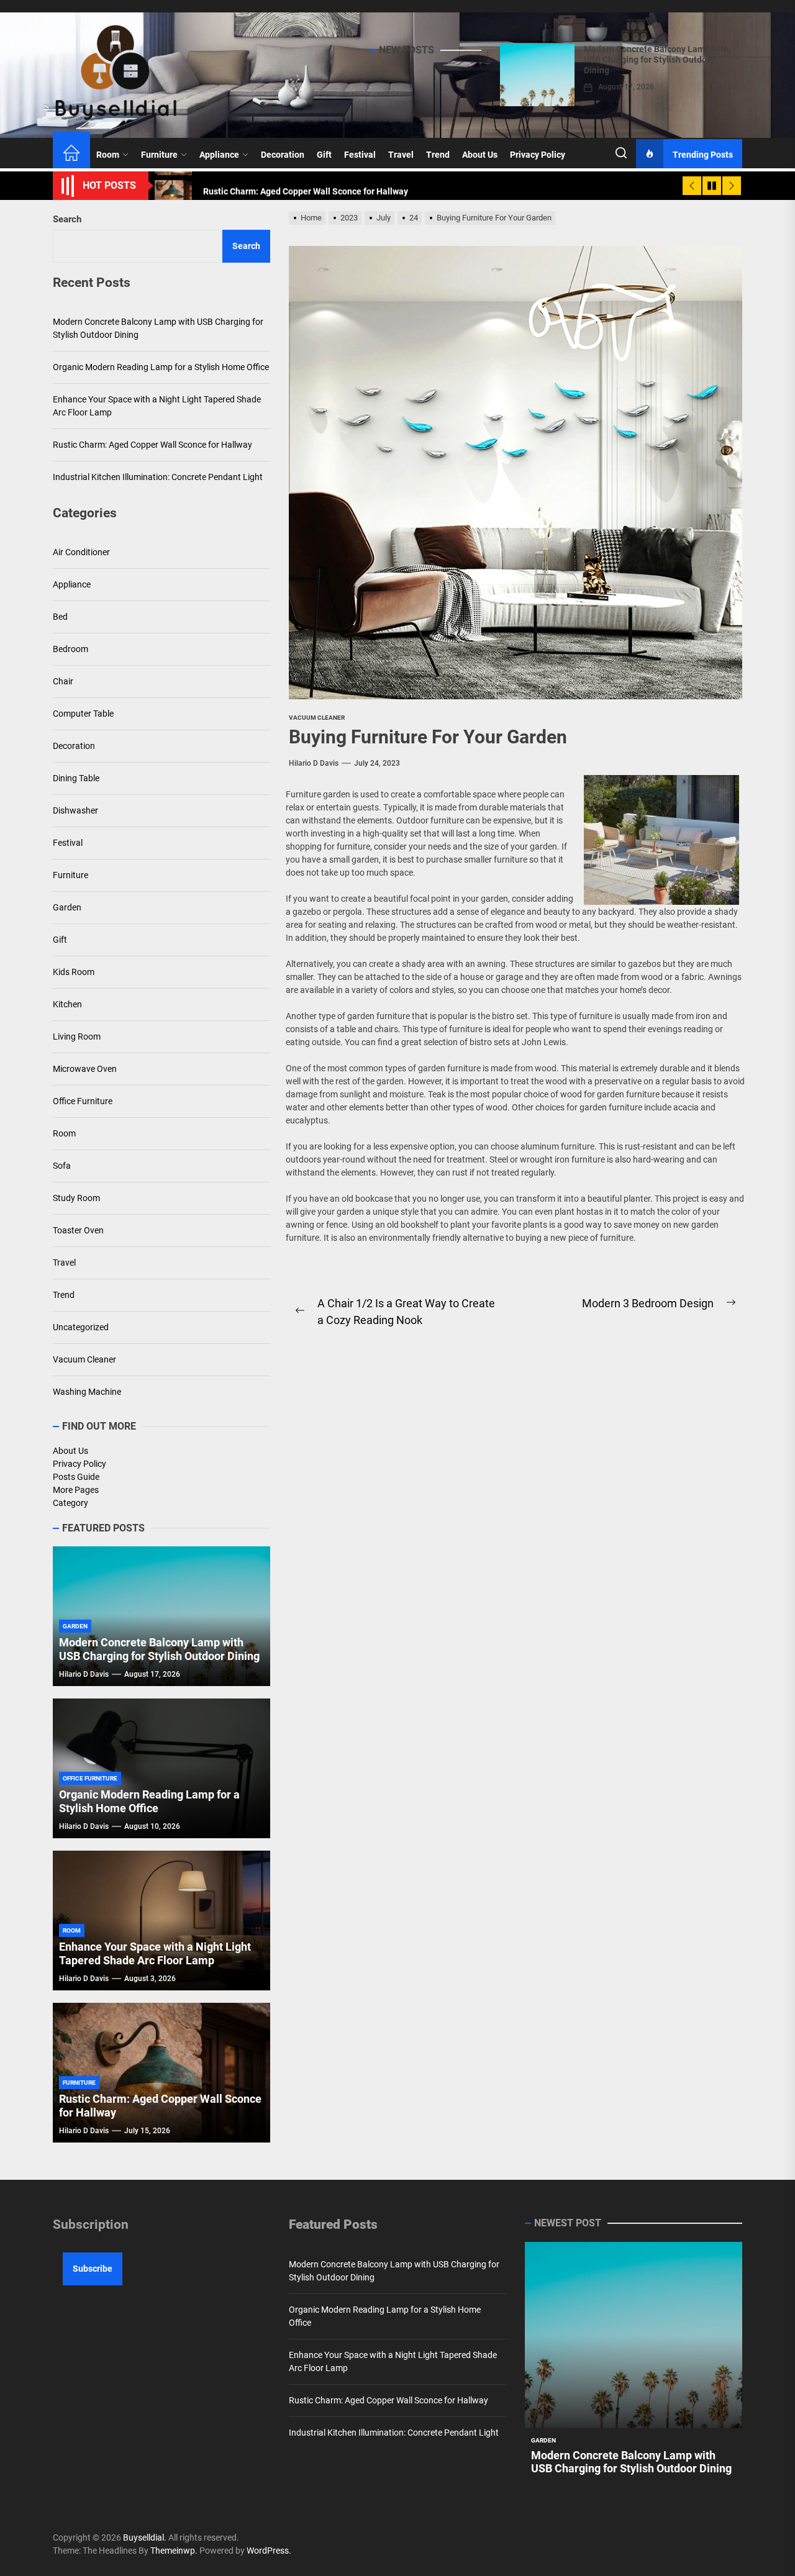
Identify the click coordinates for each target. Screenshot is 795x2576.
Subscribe (93, 2269)
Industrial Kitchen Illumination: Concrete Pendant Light (158, 477)
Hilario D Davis (314, 763)
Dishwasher (75, 810)
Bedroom (70, 649)
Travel (401, 155)
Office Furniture (83, 1101)
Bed (60, 617)
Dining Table (76, 778)
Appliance (219, 155)
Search (67, 219)
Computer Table (83, 714)
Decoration (283, 155)
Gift (324, 155)
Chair (63, 681)
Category (70, 1503)
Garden (67, 907)
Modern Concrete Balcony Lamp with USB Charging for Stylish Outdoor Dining (656, 60)
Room (108, 155)
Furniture (159, 155)
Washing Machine (87, 1392)
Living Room (77, 1036)
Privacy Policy (538, 155)
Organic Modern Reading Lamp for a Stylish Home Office (161, 367)
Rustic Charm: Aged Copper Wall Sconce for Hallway (152, 445)
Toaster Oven (78, 1230)
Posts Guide (76, 1477)
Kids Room (74, 972)
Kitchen (67, 1004)
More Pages (76, 1490)
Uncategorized (81, 1327)
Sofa (62, 1166)
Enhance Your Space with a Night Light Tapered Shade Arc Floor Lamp (157, 406)
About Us (480, 155)
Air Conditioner (81, 552)
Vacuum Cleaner (84, 1359)
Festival (360, 155)
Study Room (76, 1198)
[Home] (71, 155)
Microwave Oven (85, 1069)
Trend (438, 155)
